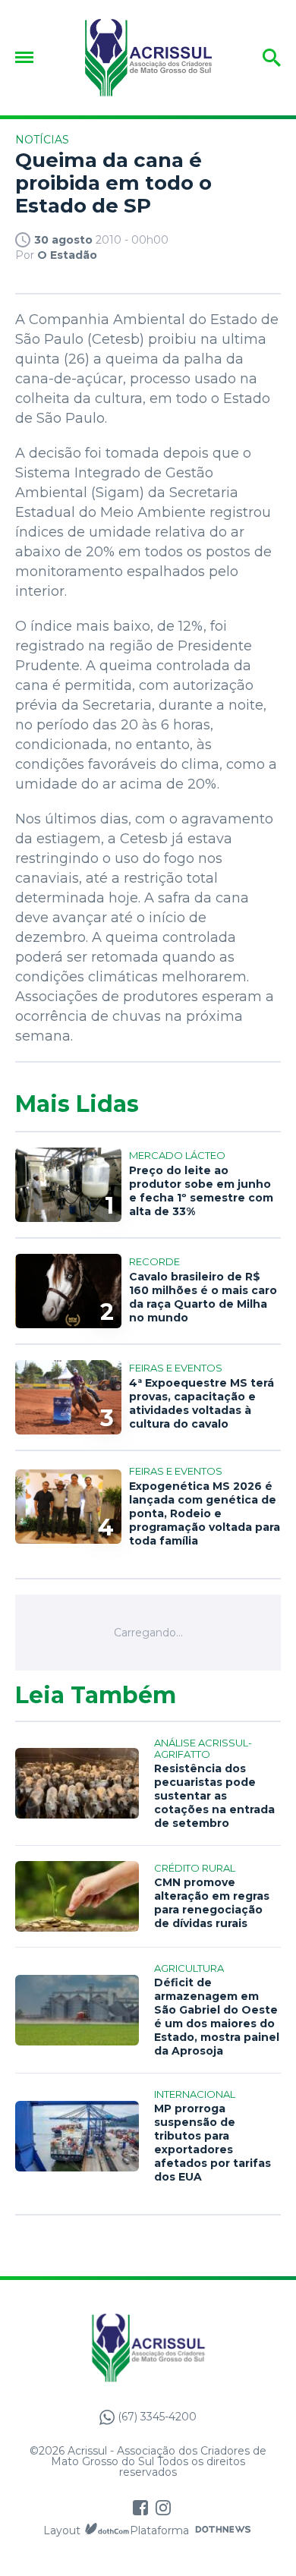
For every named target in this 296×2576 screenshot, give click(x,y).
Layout (62, 2530)
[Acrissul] (148, 58)
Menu (28, 57)
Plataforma (159, 2530)
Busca (256, 58)
